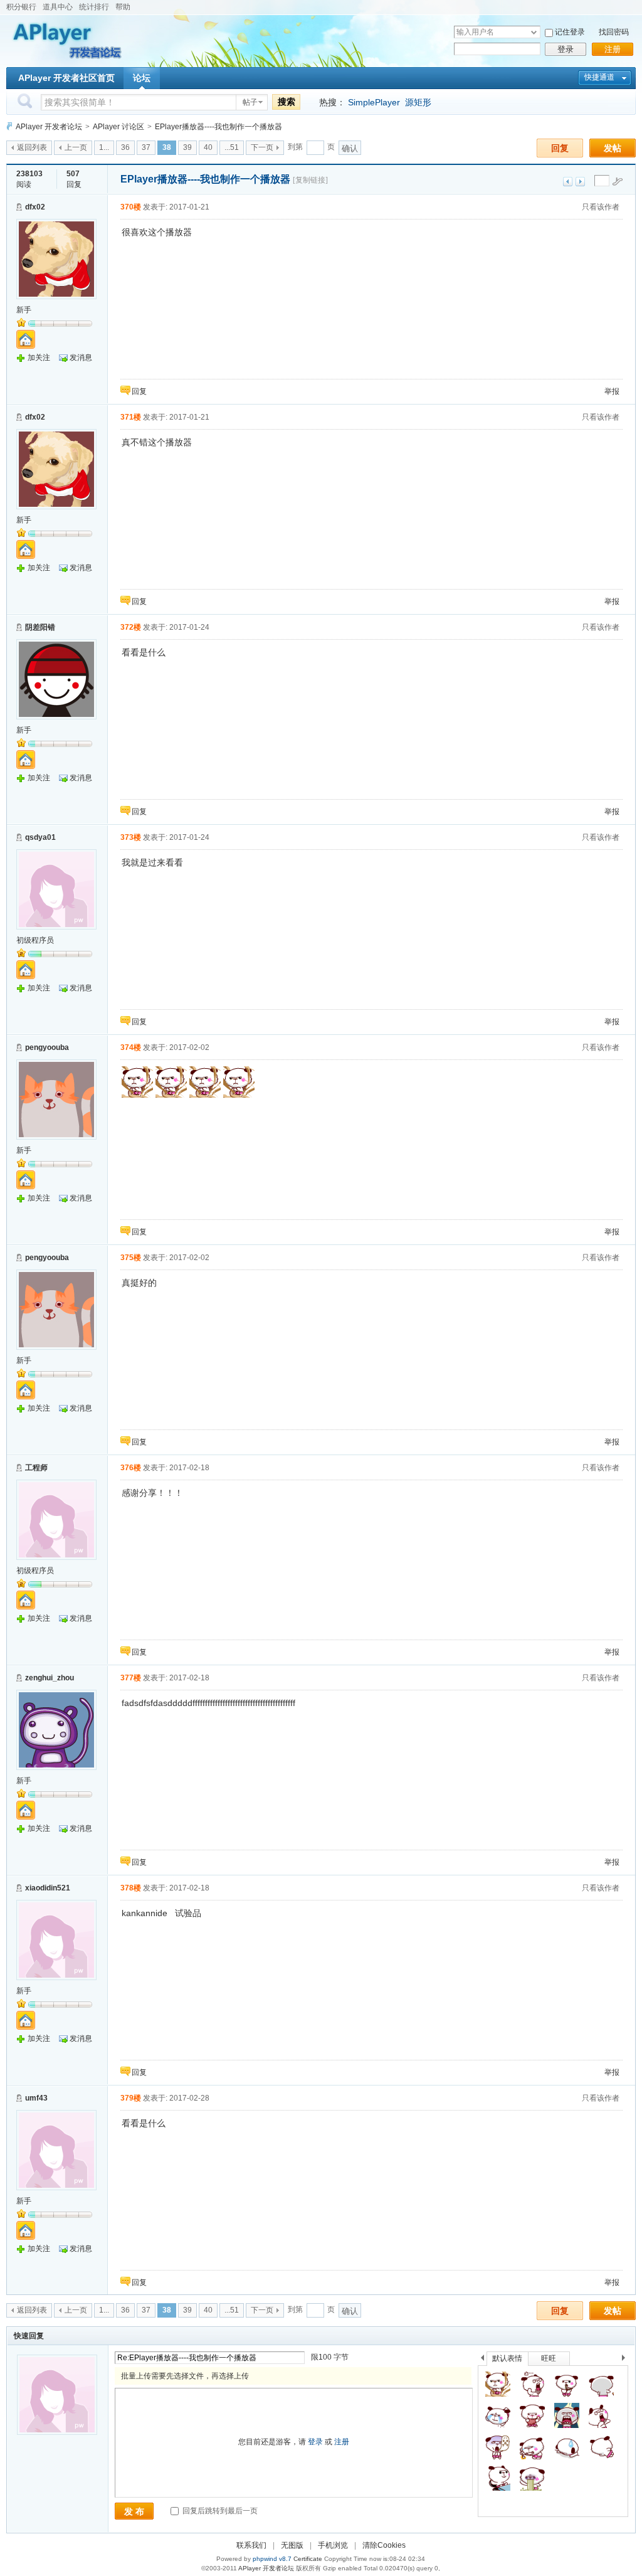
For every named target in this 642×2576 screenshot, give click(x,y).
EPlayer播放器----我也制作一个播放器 (218, 127)
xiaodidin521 (48, 1888)
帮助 (123, 7)
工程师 (36, 1468)
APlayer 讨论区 (118, 127)
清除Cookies (384, 2545)
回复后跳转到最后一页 (219, 2511)
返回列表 (32, 147)
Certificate (308, 2559)
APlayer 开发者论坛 (49, 127)
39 (187, 147)
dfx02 (35, 207)
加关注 (39, 358)
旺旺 (549, 2358)
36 (125, 147)
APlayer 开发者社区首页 (66, 78)
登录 (566, 49)
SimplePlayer (374, 102)
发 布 (134, 2511)
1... (104, 147)
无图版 (292, 2545)
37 (146, 147)
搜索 (287, 102)
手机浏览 (333, 2545)
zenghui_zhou (50, 1678)
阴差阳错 (40, 627)
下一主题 (580, 182)
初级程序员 (35, 940)
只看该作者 (601, 207)
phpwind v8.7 (272, 2559)
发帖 (613, 148)
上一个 (482, 2360)
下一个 (627, 2360)
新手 (24, 310)
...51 (232, 147)
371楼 (131, 417)
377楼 (131, 1678)
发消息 (81, 358)
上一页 (76, 147)
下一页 (262, 147)
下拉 (534, 32)
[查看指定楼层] (618, 181)
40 (208, 147)
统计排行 (94, 7)
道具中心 (58, 7)
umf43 (36, 2098)
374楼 (131, 1047)
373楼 (131, 837)
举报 (612, 391)
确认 (350, 148)
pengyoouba (47, 1047)
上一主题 (568, 182)
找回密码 (614, 32)
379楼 (131, 2098)
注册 (613, 49)
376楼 (131, 1468)
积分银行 (21, 7)
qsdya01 (40, 837)
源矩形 (418, 102)
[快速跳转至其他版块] (9, 126)
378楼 (131, 1888)
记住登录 (570, 32)
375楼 (131, 1258)
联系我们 (251, 2545)
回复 (560, 148)
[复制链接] (310, 180)
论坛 (142, 78)
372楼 (131, 627)
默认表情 (507, 2358)
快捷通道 (599, 77)
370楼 (131, 207)
